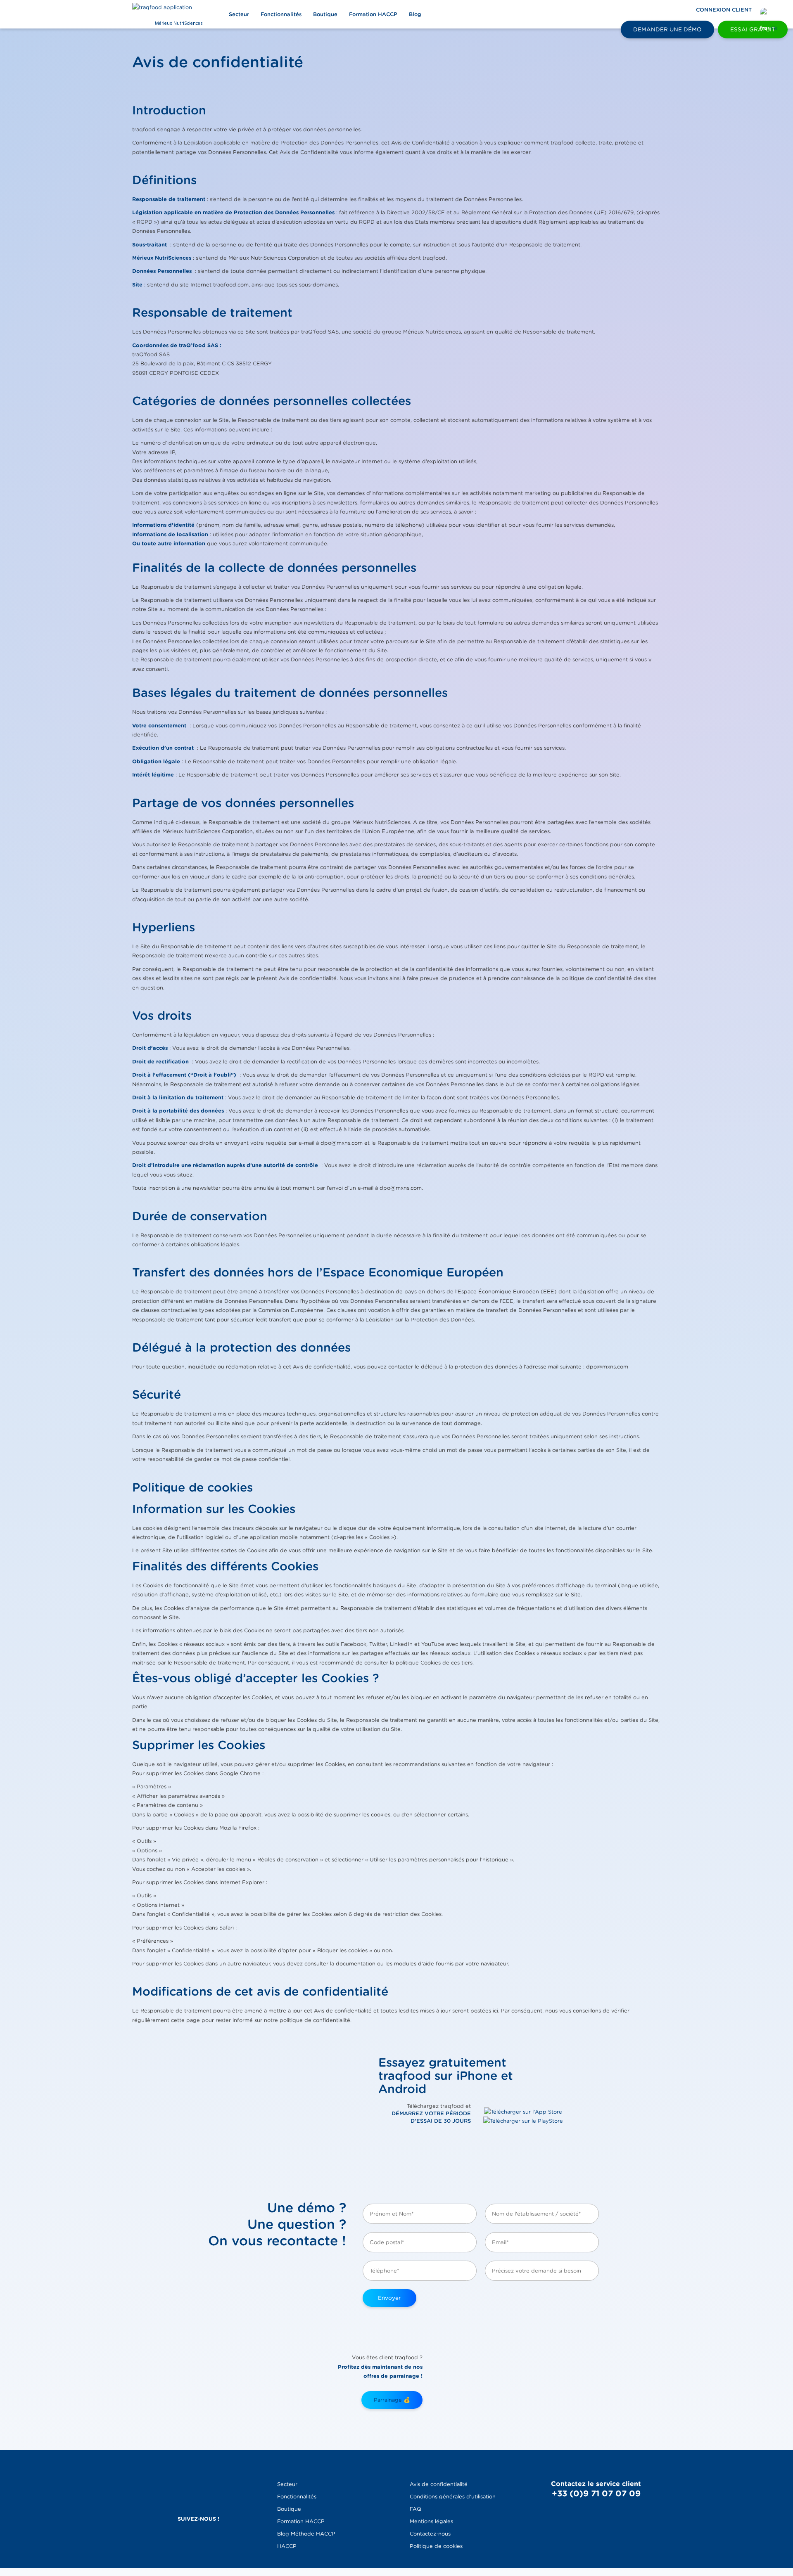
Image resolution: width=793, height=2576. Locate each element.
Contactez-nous (430, 2534)
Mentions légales (431, 2521)
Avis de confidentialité (439, 2484)
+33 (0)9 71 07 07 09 (596, 2493)
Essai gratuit (753, 29)
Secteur (239, 14)
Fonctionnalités (281, 14)
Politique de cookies (436, 2546)
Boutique (325, 14)
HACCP (287, 2546)
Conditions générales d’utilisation (453, 2497)
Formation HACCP (373, 14)
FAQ (415, 2509)
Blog (415, 14)
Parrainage (392, 2400)
